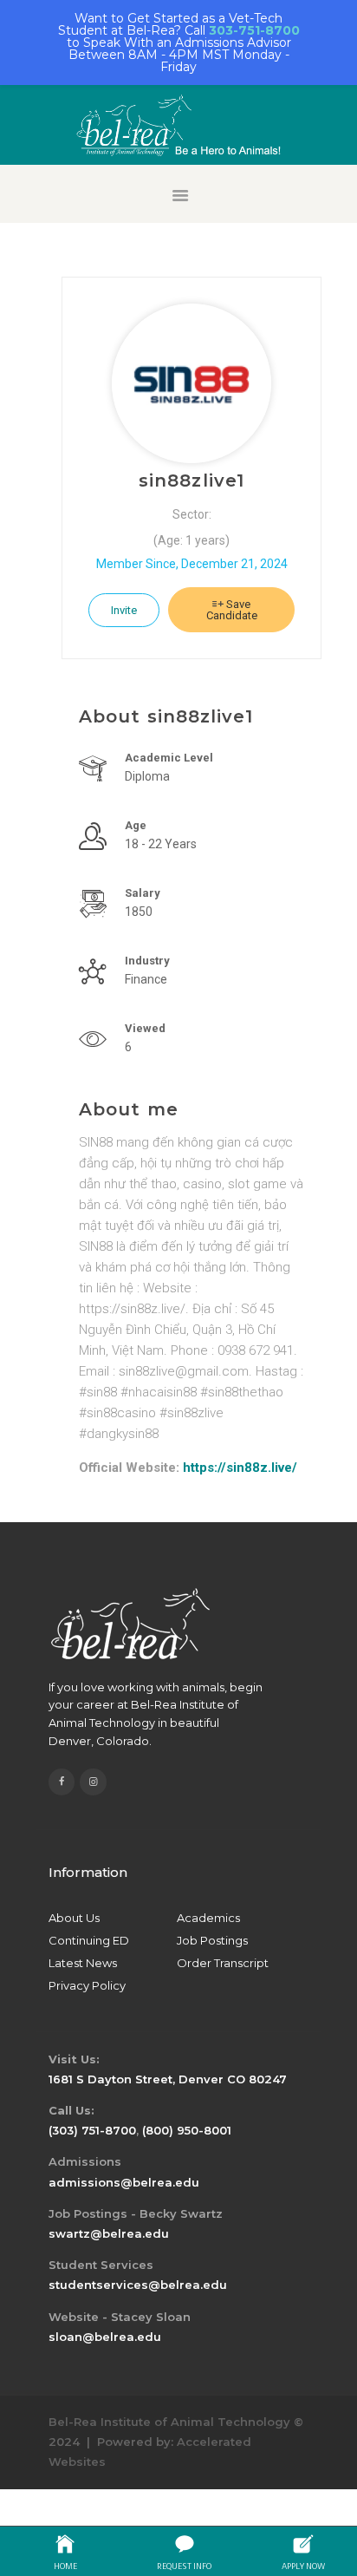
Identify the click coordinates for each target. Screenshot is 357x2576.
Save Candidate (232, 610)
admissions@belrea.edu (124, 2182)
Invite (124, 610)
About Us (74, 1918)
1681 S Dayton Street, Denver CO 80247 (168, 2079)
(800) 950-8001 (187, 2130)
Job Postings (212, 1940)
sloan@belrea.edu (105, 2337)
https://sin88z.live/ (240, 1468)
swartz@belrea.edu (109, 2233)
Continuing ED (89, 1940)
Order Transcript (223, 1963)
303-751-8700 (254, 30)
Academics (208, 1918)
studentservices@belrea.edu (138, 2285)
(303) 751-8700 (92, 2130)
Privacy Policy (87, 1985)
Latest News (83, 1963)
